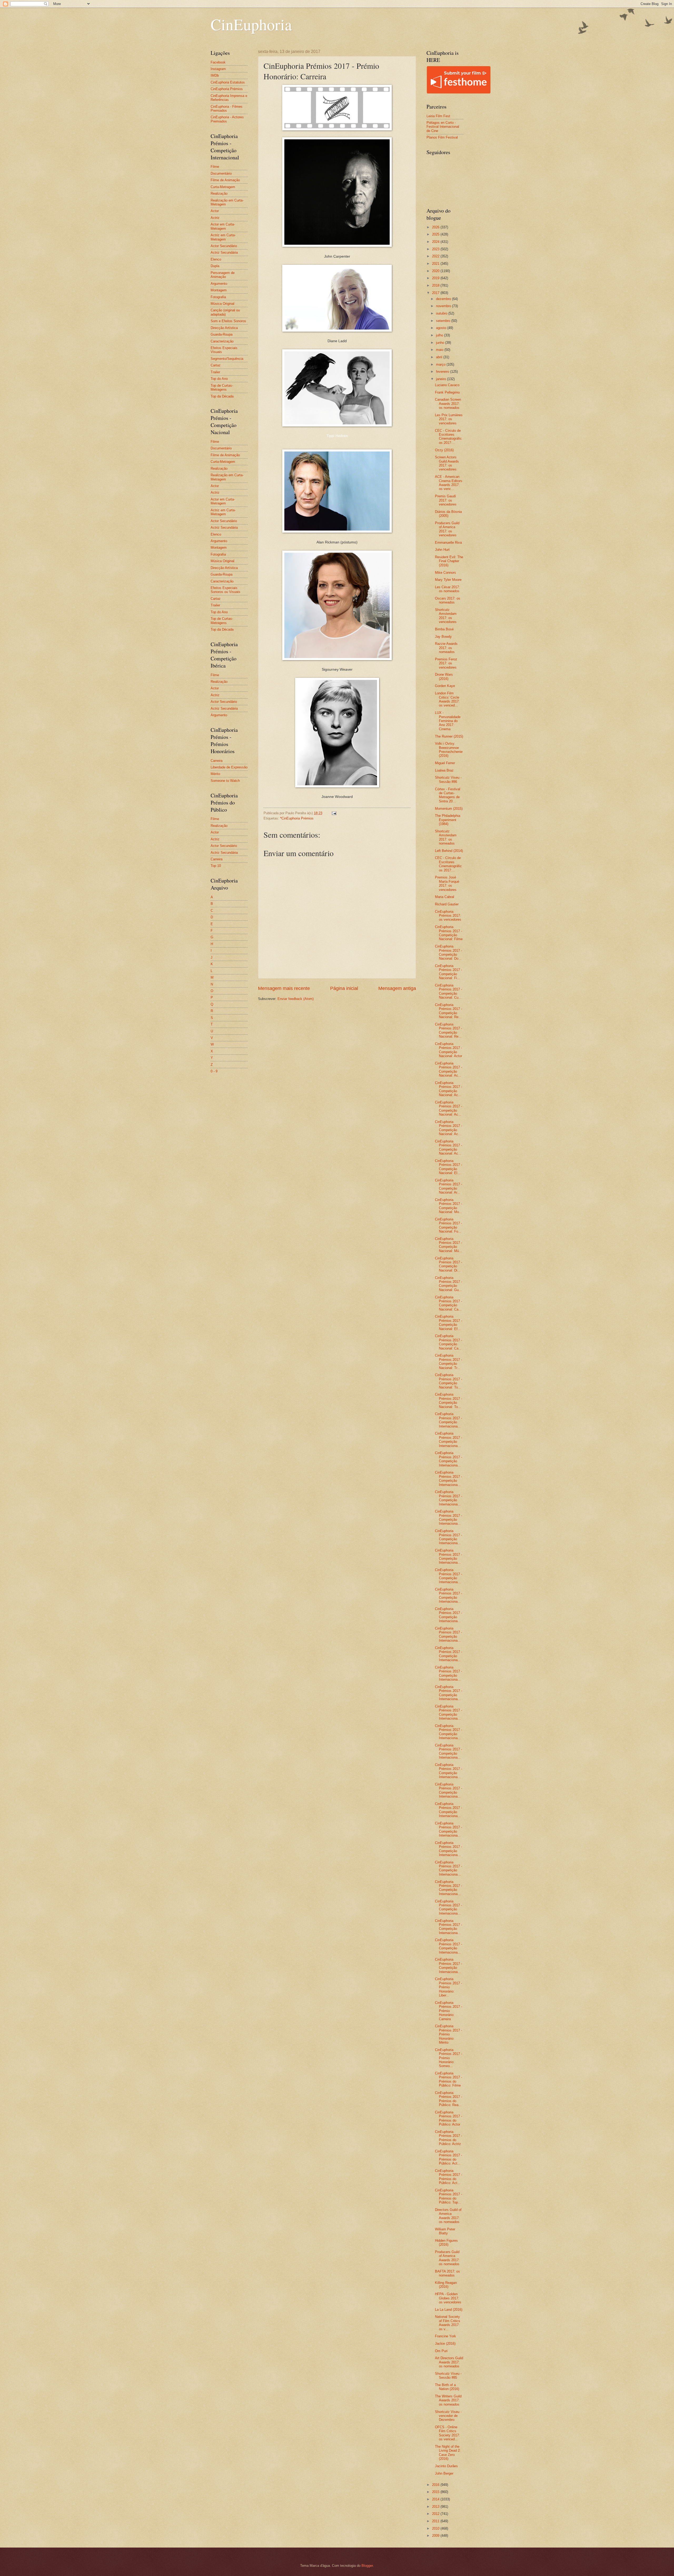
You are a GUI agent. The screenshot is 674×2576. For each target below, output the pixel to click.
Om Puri (441, 2351)
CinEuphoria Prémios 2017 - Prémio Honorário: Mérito (448, 2034)
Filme (215, 167)
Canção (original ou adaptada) (225, 312)
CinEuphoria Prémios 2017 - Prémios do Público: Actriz (448, 2138)
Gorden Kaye (445, 686)
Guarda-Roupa (222, 334)
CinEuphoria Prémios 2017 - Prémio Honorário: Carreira (448, 2011)
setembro (444, 321)
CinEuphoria (251, 24)
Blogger (367, 2566)
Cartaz (216, 365)
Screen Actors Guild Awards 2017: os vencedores (447, 463)
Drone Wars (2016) (444, 676)
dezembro (444, 299)
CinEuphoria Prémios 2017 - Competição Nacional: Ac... (448, 1069)
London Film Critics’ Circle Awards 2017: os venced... (447, 699)
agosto (442, 328)
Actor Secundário (224, 246)
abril (440, 357)
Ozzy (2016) (444, 450)
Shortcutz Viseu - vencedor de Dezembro (448, 2416)
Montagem (219, 290)
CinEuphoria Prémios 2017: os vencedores (448, 916)
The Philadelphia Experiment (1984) (448, 820)
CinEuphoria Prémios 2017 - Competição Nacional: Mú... (448, 1245)
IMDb (215, 75)
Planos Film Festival (442, 137)
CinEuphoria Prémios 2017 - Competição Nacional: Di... (448, 1264)
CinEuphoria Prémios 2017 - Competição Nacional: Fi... (448, 972)
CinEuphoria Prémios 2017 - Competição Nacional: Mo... (448, 1206)
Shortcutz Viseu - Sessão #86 (448, 779)
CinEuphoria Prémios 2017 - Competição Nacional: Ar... (448, 1186)
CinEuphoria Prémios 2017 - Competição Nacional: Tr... (448, 1361)
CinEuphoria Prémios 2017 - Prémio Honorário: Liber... (448, 1987)
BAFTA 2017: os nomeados (447, 2273)
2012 (436, 2514)
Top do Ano (219, 379)
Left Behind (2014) (449, 851)
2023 (436, 249)
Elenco (216, 259)
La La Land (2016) (449, 2310)
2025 (436, 234)
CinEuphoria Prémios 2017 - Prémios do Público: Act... (448, 2157)
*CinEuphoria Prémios (297, 818)
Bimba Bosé (444, 629)
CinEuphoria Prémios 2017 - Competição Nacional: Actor (448, 1050)
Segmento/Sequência (227, 359)
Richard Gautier (447, 904)
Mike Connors (445, 573)
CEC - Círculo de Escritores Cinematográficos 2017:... (448, 437)
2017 (436, 293)
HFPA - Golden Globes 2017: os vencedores (448, 2298)
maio (440, 350)
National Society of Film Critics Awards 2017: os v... (448, 2323)
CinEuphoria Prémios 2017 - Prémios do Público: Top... (448, 2196)
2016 (436, 2485)
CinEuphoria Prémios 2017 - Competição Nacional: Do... (448, 952)
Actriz (215, 218)
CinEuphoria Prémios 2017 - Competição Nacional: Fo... (448, 1225)
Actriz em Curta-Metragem (223, 237)
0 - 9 (214, 1071)
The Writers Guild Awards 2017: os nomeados (448, 2400)
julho (440, 335)
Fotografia (218, 297)
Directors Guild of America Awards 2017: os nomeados (448, 2216)
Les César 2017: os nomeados (447, 589)
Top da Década (222, 396)
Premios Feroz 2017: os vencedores (446, 663)
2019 (436, 278)
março (441, 364)
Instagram (218, 69)
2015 (436, 2492)
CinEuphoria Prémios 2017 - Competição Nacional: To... (448, 1381)
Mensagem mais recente (284, 988)
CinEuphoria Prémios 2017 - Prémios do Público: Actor (448, 2118)
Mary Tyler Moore (448, 580)
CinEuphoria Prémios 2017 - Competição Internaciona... (448, 1420)
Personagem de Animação (223, 275)
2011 (436, 2521)
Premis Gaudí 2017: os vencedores (446, 500)
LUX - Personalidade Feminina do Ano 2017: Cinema (448, 721)
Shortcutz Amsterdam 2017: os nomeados (446, 837)
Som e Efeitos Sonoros (228, 321)
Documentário (221, 173)
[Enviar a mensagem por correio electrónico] (334, 813)
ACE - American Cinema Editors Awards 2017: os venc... (449, 483)
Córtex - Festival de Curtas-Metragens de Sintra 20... (448, 795)
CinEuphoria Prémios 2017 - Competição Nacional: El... (448, 1167)
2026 (436, 227)
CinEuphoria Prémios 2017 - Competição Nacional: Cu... (448, 991)
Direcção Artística (224, 328)
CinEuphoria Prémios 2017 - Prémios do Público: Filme (448, 2079)
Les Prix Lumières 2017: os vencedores (449, 419)
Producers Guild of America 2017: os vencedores (447, 529)
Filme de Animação (225, 180)
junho (441, 343)
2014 (436, 2499)
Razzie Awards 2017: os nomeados (446, 648)
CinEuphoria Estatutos (228, 82)
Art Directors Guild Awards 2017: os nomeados (449, 2362)
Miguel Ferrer (445, 763)
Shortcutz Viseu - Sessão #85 (448, 2376)
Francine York (445, 2336)
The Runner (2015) (449, 736)
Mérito (215, 774)
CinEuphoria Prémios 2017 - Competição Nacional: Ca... (448, 1303)
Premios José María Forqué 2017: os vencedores (447, 883)
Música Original (222, 304)
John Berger (444, 2473)
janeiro (442, 379)
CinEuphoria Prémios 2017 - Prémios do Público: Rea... (448, 2099)
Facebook (218, 62)
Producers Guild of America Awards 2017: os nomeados (447, 2258)
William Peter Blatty (445, 2231)
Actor (215, 211)
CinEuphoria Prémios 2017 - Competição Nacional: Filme (449, 933)
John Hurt (442, 550)
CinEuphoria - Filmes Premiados (227, 109)
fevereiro (443, 372)
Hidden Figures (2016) (446, 2243)
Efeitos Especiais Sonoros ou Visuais (226, 590)
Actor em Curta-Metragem (223, 226)
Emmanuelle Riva (448, 543)
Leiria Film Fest (438, 116)
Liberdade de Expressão (229, 767)
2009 (436, 2536)
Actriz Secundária (224, 252)
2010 (436, 2528)
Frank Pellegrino (447, 392)
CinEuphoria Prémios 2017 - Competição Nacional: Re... (448, 1011)
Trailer (215, 372)
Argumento (219, 284)
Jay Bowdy (443, 637)
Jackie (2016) (445, 2344)
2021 (436, 264)
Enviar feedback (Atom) (296, 999)
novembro (444, 306)
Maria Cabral (445, 897)
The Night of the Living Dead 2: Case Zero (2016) (448, 2453)
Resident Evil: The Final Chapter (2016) (449, 561)
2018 (436, 285)
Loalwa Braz (444, 770)
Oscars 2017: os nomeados (448, 600)
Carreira (217, 761)
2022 (436, 256)
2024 (436, 242)
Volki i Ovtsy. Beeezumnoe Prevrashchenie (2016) (449, 750)
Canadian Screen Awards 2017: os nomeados (448, 404)
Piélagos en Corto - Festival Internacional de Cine (443, 127)
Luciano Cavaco (447, 385)
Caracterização (222, 341)
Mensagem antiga (397, 988)
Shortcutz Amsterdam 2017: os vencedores (446, 616)
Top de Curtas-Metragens (222, 387)
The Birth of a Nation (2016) (447, 2387)
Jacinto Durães (446, 2466)
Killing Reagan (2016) (446, 2285)
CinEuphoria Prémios (227, 89)
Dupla (215, 266)
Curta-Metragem (223, 187)
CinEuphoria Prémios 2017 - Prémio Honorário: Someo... (448, 2058)
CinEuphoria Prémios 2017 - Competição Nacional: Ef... (448, 1323)
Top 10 (216, 866)
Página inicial (344, 988)
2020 (436, 271)
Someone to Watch (225, 781)
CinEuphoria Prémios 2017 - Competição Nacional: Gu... (448, 1284)
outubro (442, 313)
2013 (436, 2507)
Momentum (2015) (449, 809)
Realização (219, 193)
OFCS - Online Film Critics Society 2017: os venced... (447, 2433)
